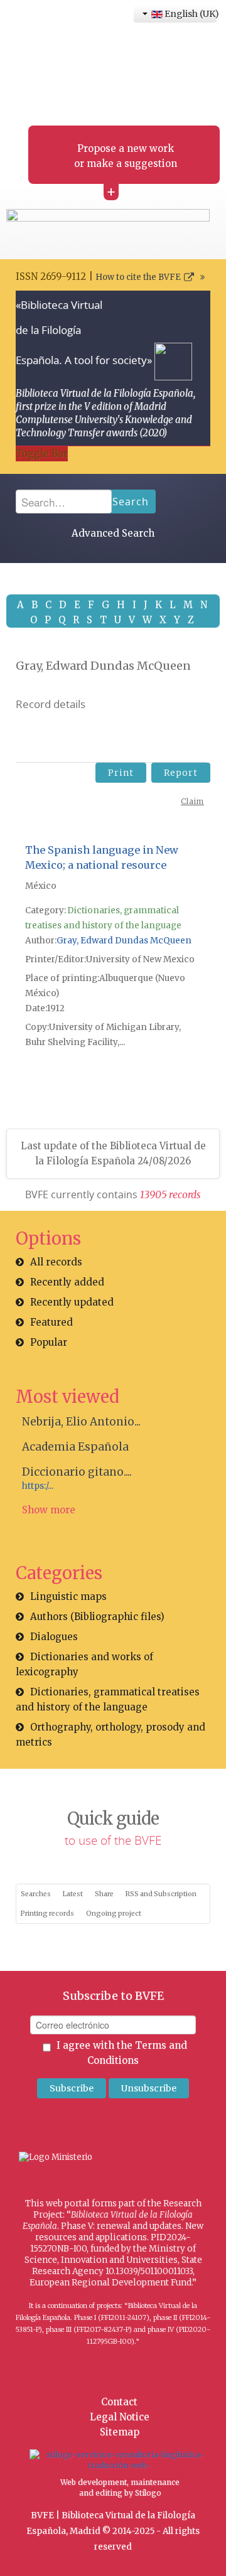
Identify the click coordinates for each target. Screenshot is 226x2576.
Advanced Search (113, 533)
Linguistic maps (68, 1597)
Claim (192, 801)
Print (121, 773)
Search (131, 502)
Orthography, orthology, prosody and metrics (110, 1735)
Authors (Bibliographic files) (97, 1617)
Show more (49, 1510)
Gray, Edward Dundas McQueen (124, 941)
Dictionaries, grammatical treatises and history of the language (108, 1699)
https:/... (38, 1486)
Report (181, 773)
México (41, 886)
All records (56, 1262)
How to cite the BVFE (138, 277)
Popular (49, 1342)
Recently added (67, 1282)
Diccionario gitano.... (77, 1472)
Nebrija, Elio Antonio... (81, 1422)
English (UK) (190, 14)
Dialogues (54, 1637)
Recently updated (72, 1302)
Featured (51, 1322)
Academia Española (75, 1447)
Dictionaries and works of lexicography (84, 1664)
